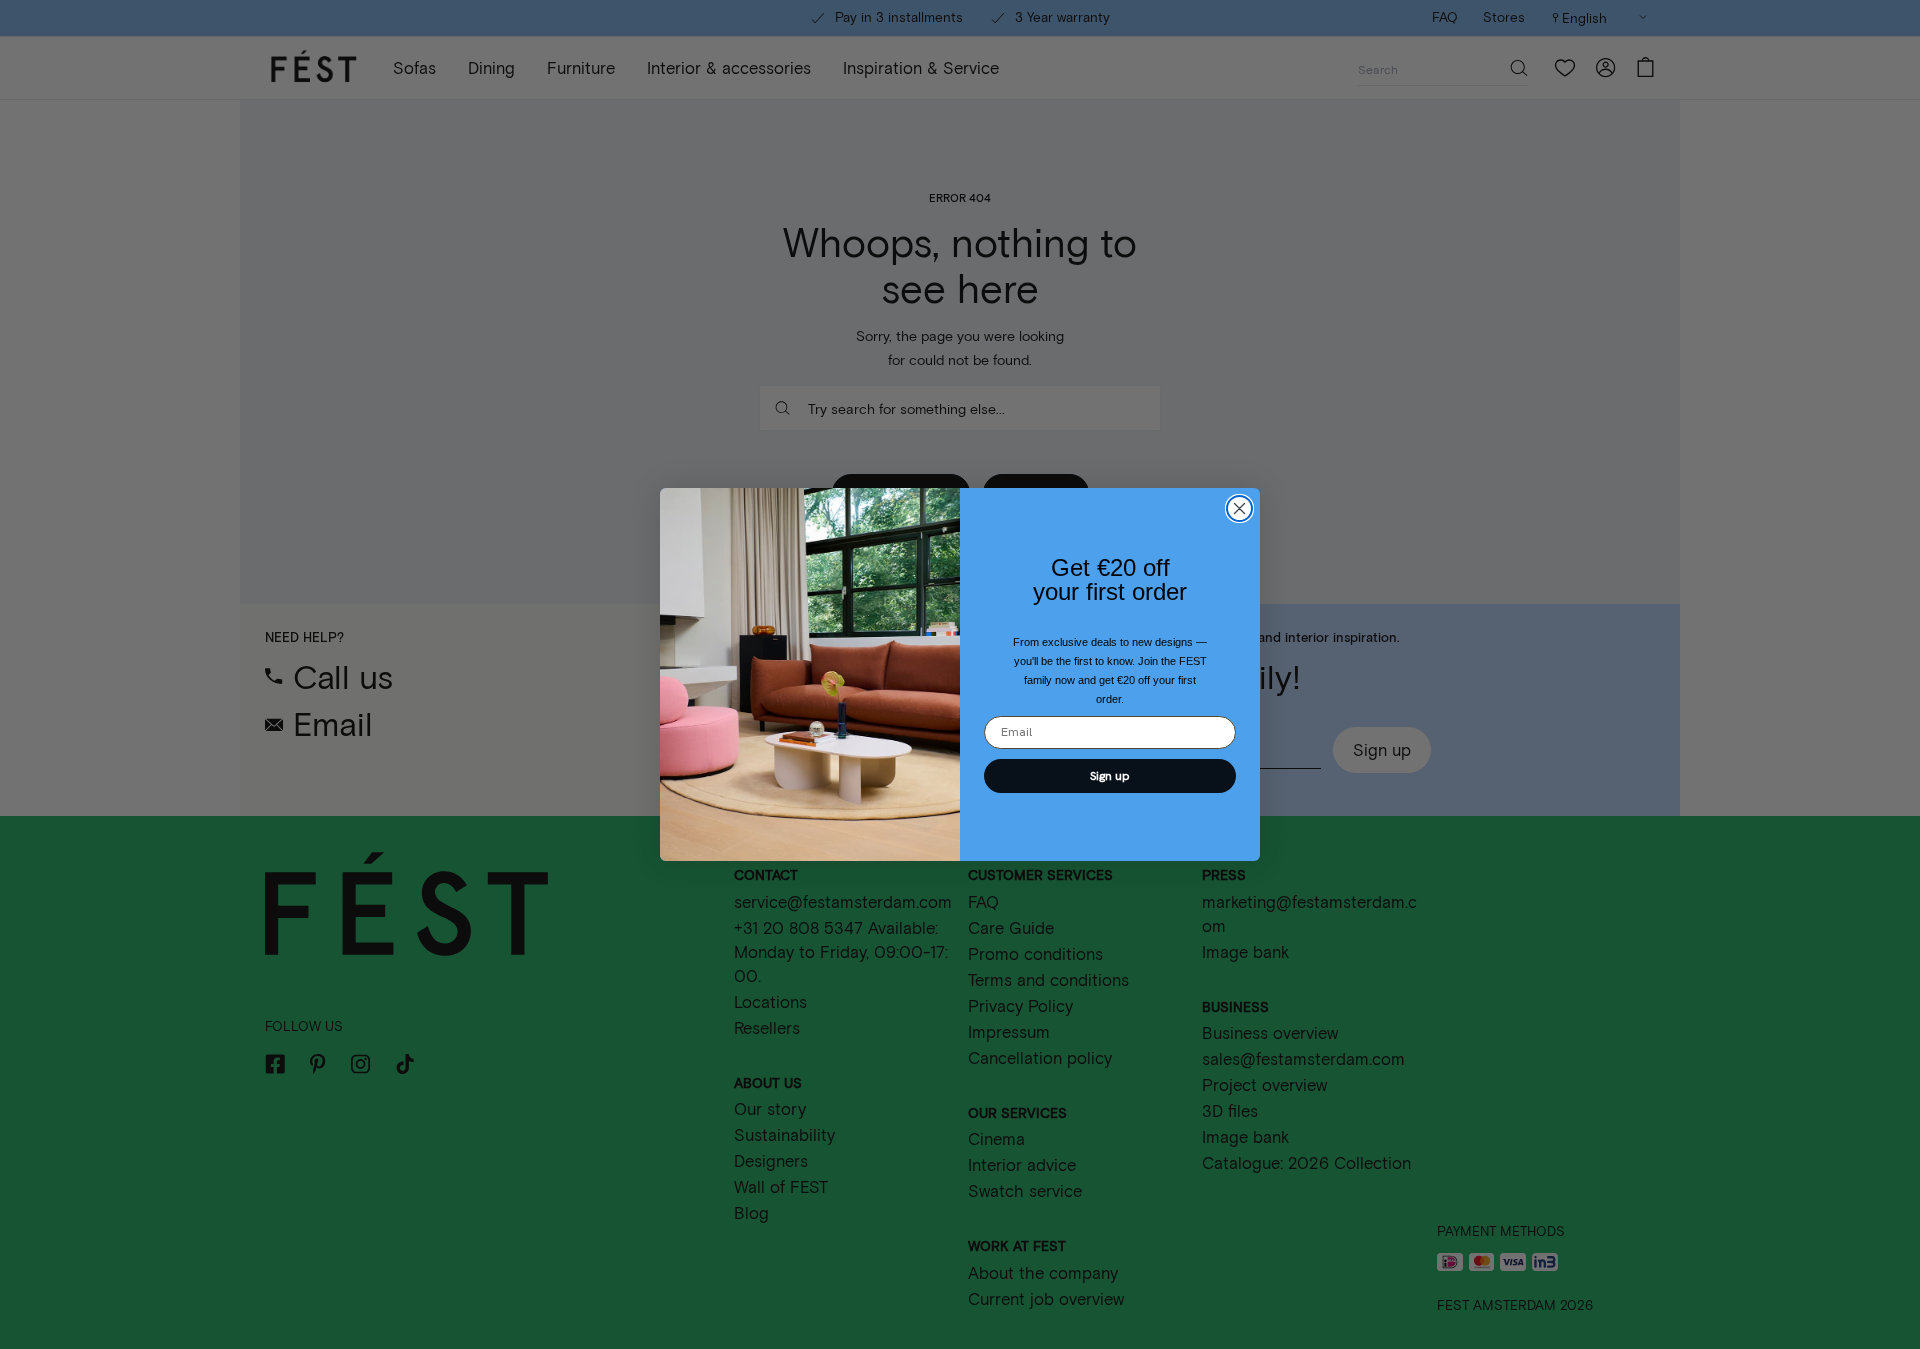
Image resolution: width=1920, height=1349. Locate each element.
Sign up (1110, 776)
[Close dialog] (1239, 508)
